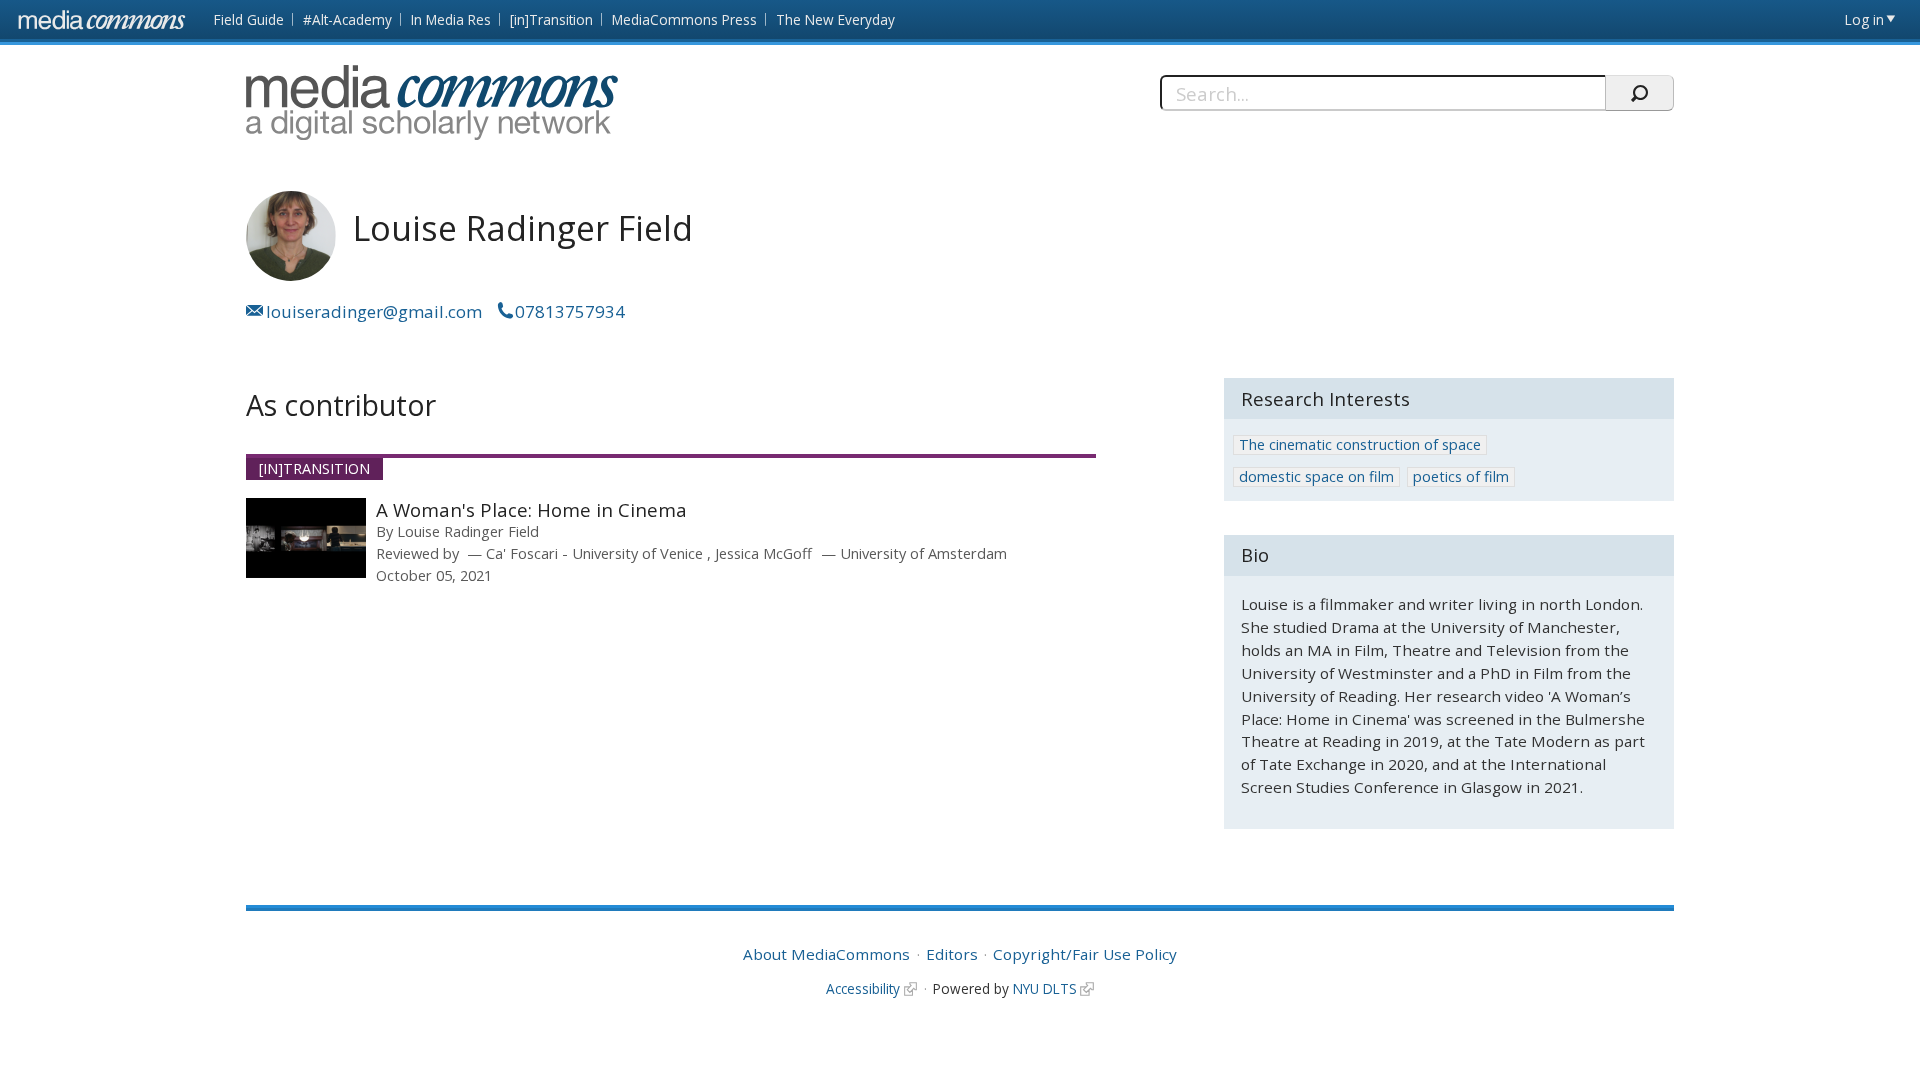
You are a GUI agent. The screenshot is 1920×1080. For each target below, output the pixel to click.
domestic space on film (1316, 476)
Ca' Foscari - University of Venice (596, 553)
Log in (1864, 19)
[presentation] (306, 538)
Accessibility (863, 988)
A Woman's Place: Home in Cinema (531, 509)
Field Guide (249, 19)
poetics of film (1461, 476)
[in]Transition (551, 19)
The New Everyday (835, 19)
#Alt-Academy (347, 19)
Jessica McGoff (763, 553)
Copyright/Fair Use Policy (1085, 954)
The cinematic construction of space (1360, 444)
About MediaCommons (826, 954)
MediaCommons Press (684, 19)
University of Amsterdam (923, 553)
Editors (952, 954)
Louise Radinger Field (468, 531)
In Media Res (451, 19)
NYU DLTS (1045, 988)
